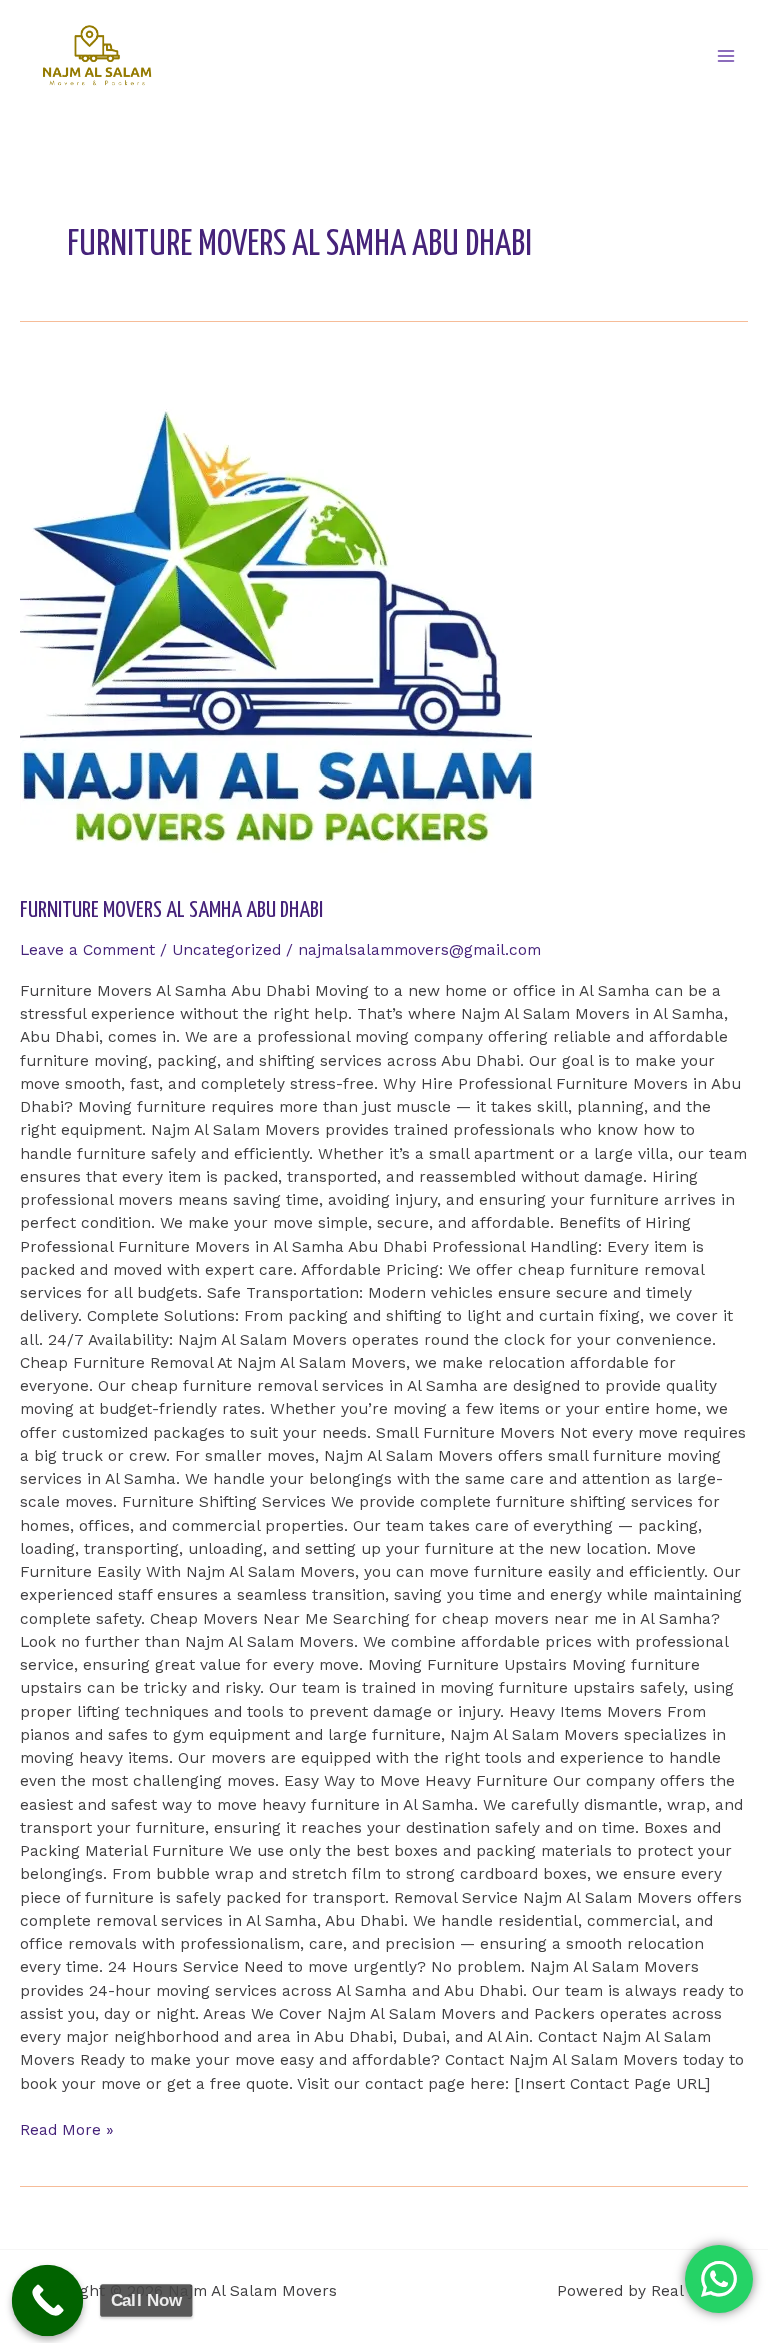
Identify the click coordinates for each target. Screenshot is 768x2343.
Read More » (67, 2129)
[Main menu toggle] (726, 55)
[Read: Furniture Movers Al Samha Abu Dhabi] (384, 617)
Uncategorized (226, 950)
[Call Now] (48, 2301)
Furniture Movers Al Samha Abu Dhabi (171, 911)
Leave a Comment (87, 950)
